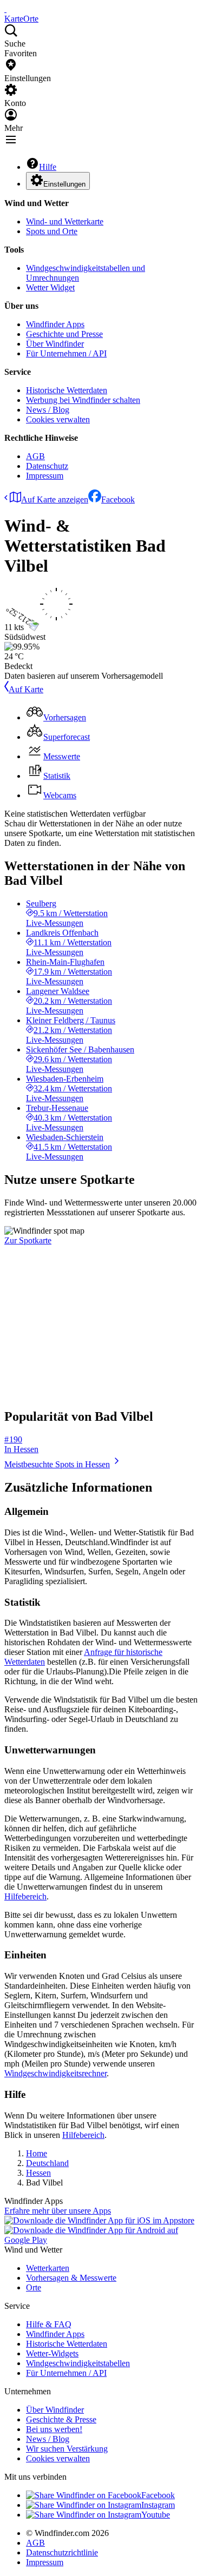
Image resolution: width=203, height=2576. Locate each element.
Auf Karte (26, 689)
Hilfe (48, 167)
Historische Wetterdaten (67, 390)
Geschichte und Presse (64, 334)
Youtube (156, 2515)
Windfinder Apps (55, 324)
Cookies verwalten (58, 419)
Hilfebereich (25, 1896)
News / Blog (48, 410)
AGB (35, 456)
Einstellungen (64, 184)
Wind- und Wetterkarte (65, 221)
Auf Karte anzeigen (55, 499)
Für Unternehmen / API (66, 353)
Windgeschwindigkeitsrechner (55, 2073)
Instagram (158, 2505)
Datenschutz (47, 466)
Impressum (45, 476)
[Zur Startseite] (5, 9)
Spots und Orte (52, 231)
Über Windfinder (55, 344)
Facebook (118, 499)
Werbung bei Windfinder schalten (83, 400)
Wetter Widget (50, 287)
